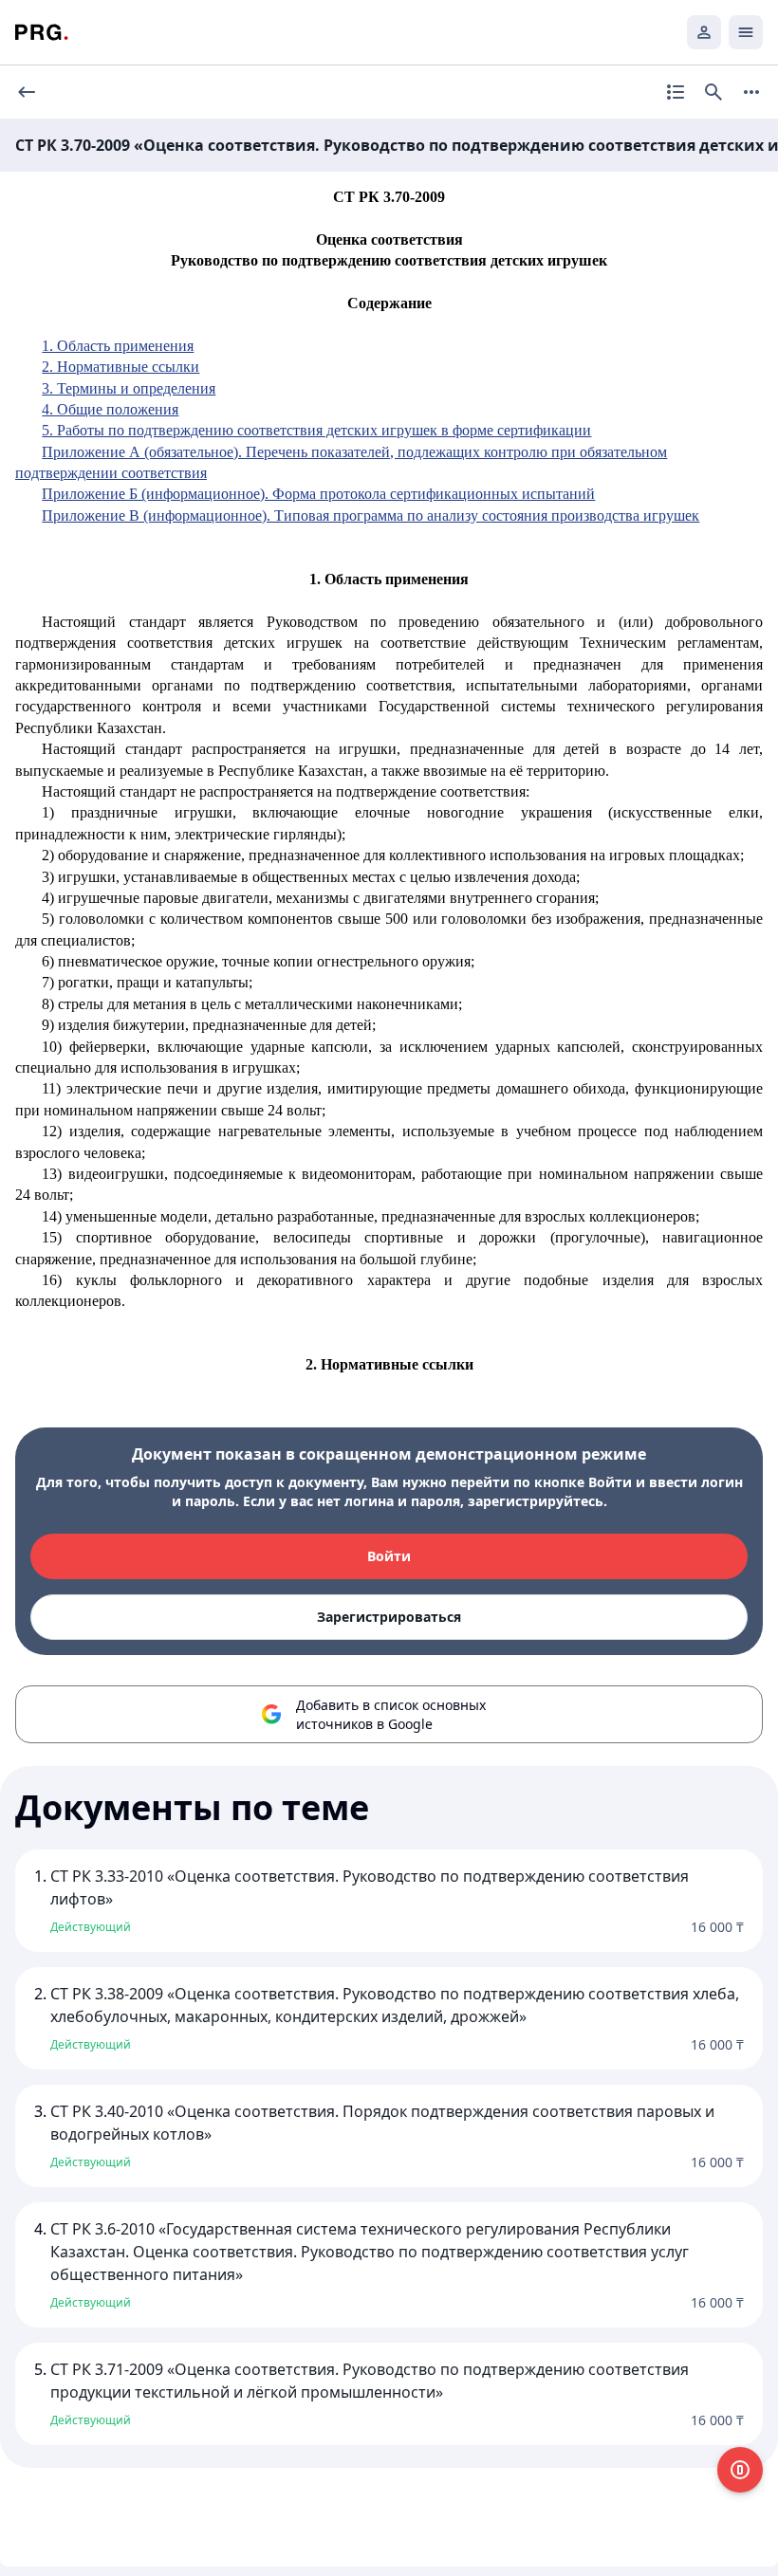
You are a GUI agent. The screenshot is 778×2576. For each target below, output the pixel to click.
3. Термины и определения (129, 388)
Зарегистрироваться (389, 1617)
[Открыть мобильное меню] (746, 32)
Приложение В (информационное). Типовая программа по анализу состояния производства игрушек (370, 515)
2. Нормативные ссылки (120, 367)
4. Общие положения (110, 409)
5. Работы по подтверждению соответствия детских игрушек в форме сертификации (316, 430)
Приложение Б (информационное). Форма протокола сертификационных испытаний (318, 494)
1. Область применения (118, 346)
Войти (389, 1556)
